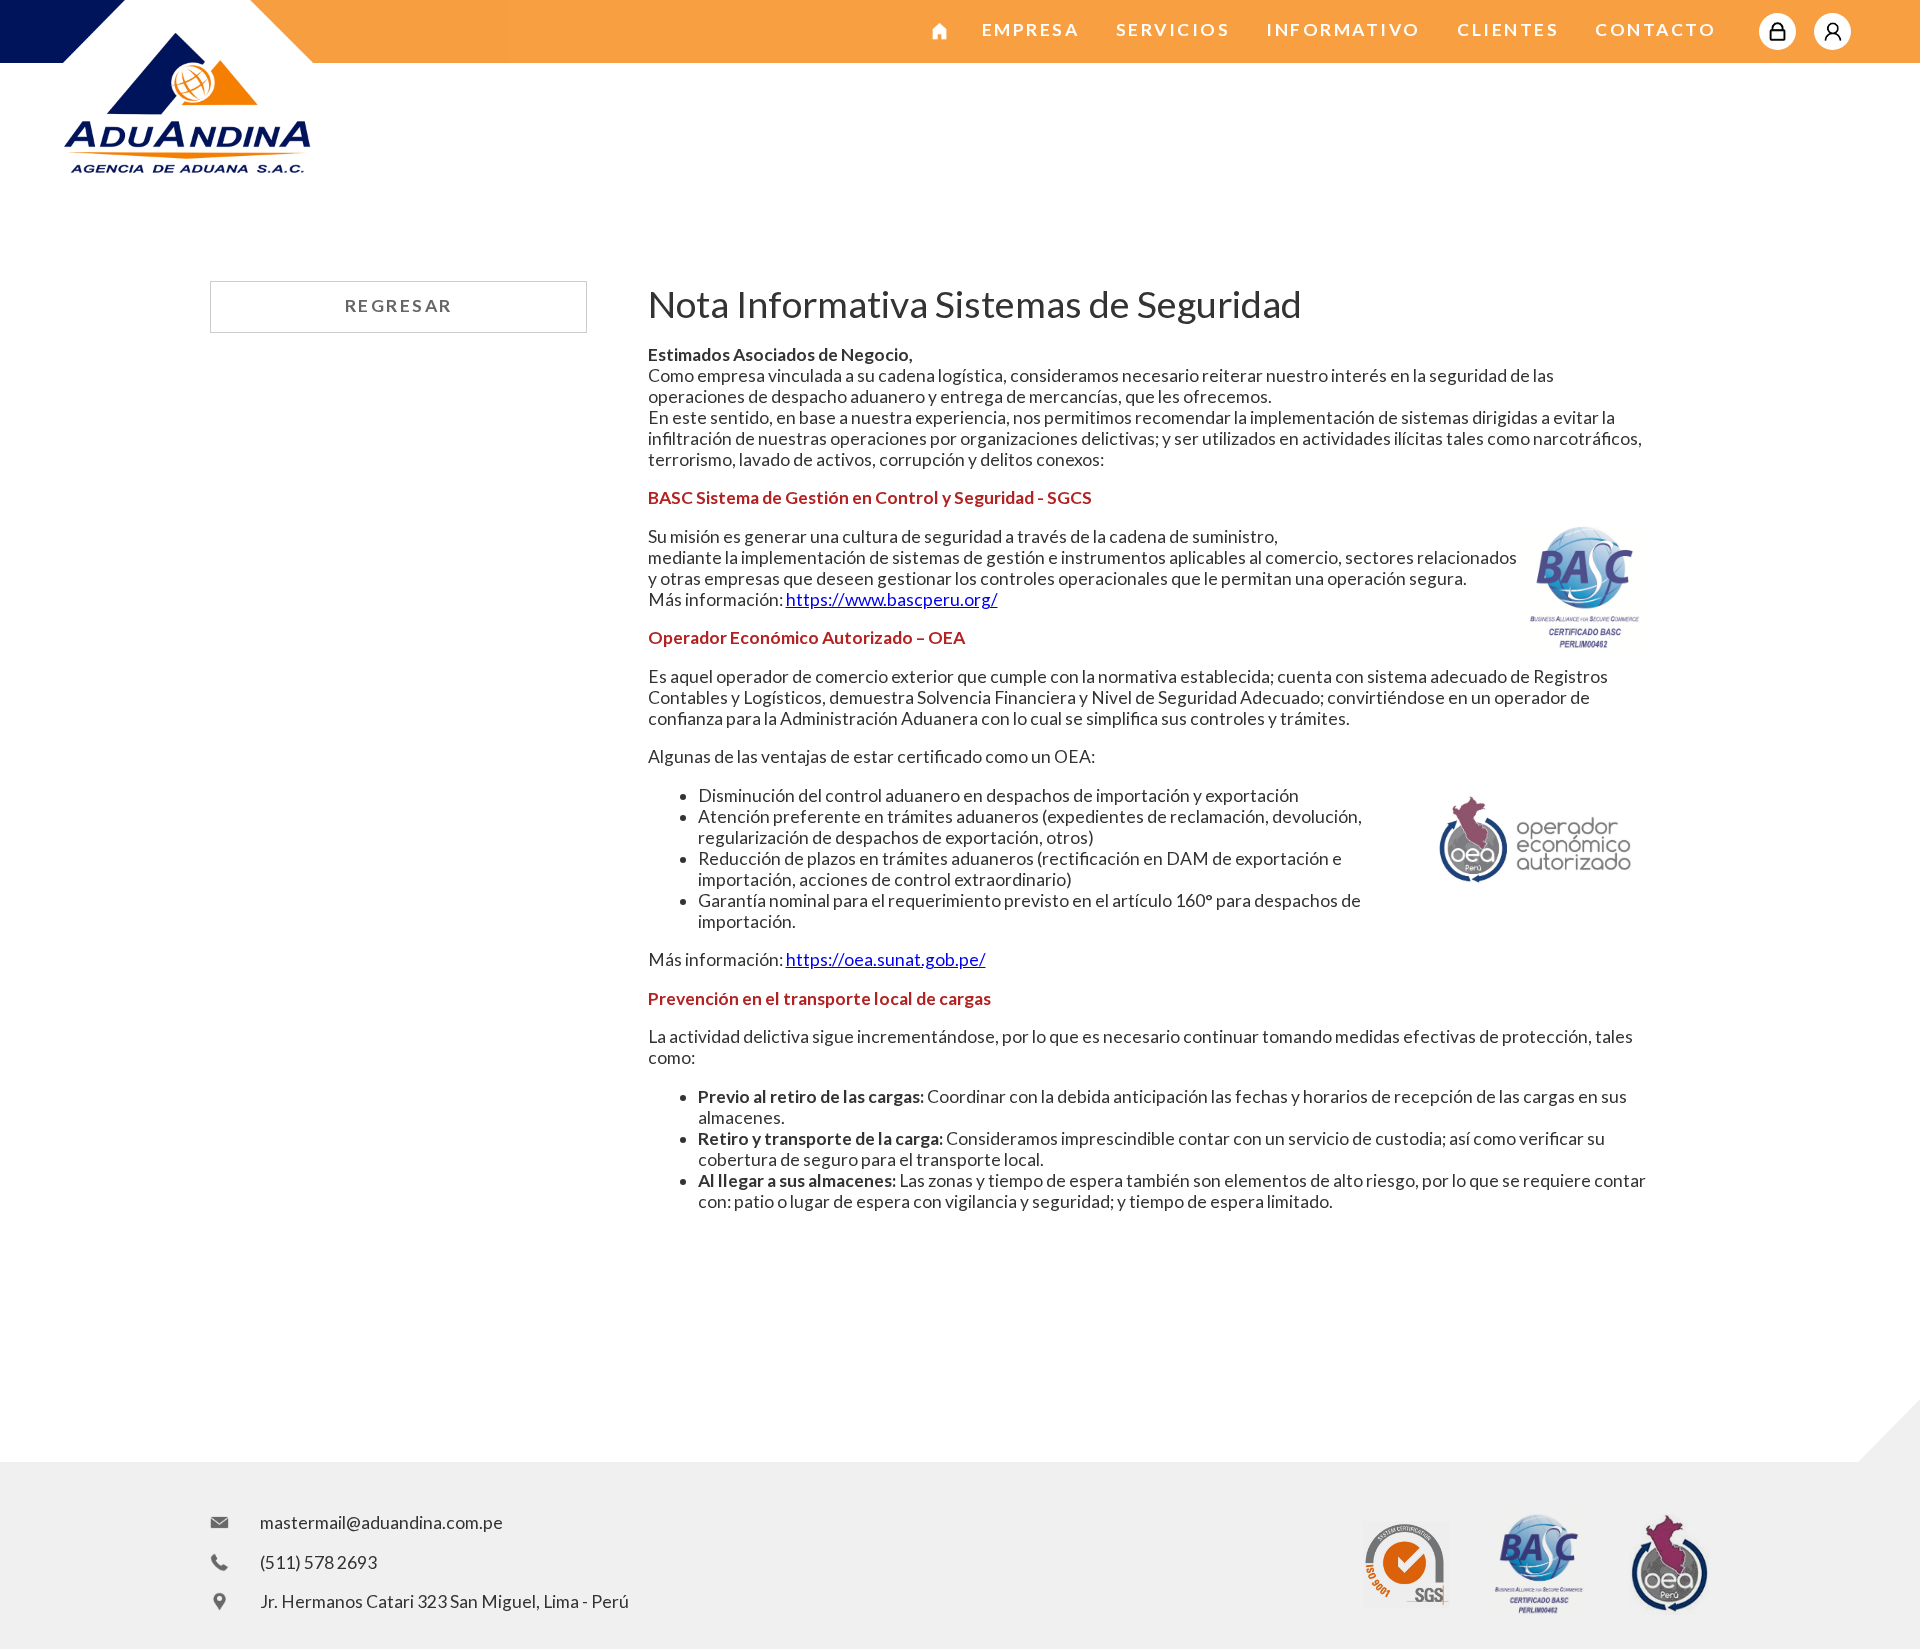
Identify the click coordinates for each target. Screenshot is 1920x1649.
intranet (1778, 24)
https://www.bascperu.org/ (892, 599)
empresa (1031, 29)
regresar (399, 305)
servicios (1173, 29)
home (940, 24)
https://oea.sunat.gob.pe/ (886, 959)
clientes (1508, 29)
